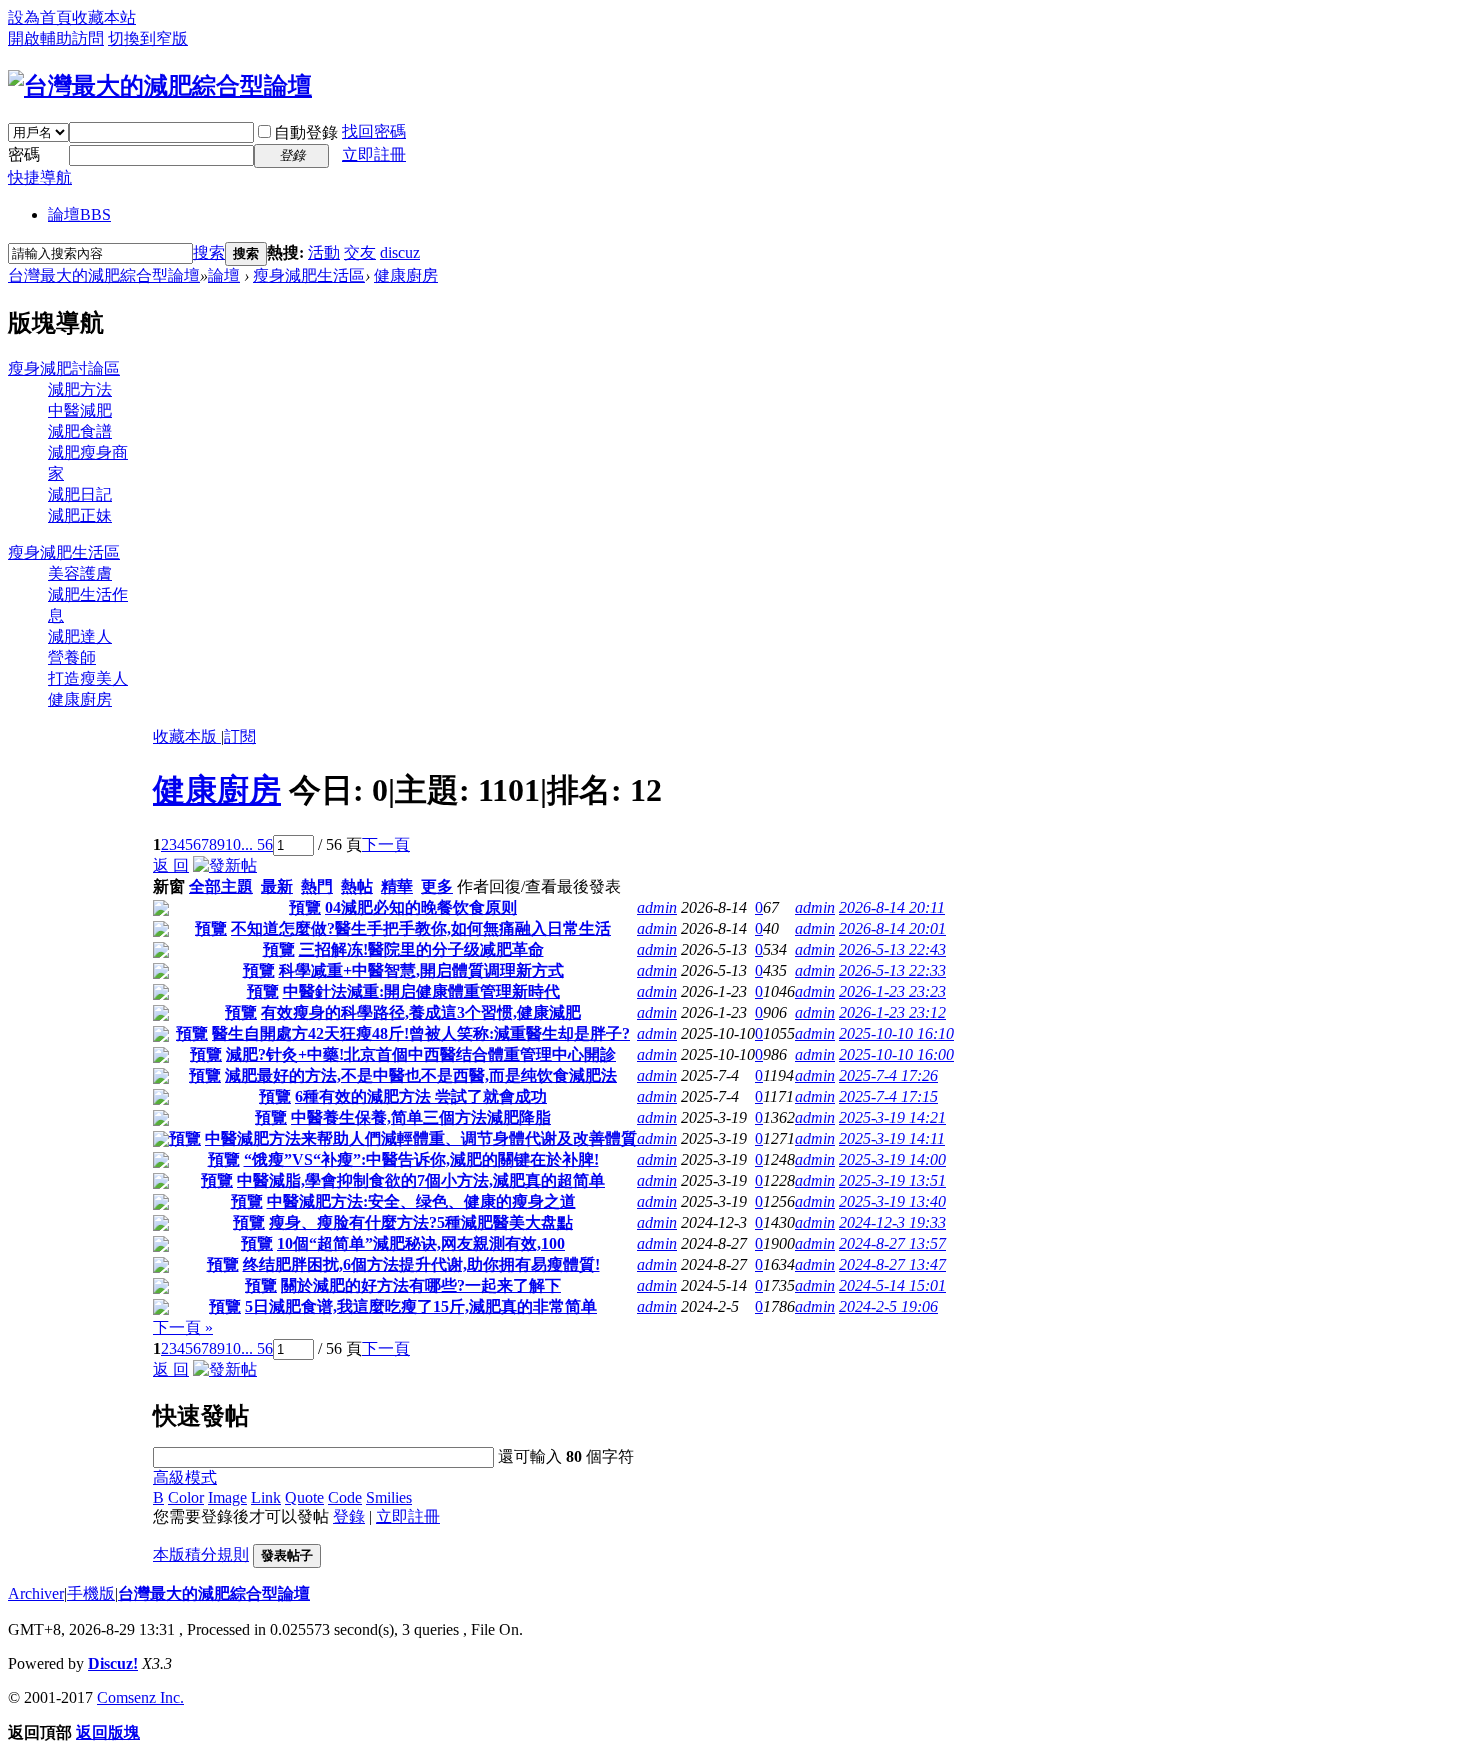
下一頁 (386, 844)
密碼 (24, 154)
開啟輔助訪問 (56, 38)
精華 (397, 886)
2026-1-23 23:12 (892, 1012)
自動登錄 (306, 132)
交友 (360, 252)
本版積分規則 (201, 1554)
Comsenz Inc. (140, 1697)
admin (657, 907)
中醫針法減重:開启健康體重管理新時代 (421, 991)
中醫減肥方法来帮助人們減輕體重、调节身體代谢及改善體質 (421, 1138)
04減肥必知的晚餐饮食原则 (421, 907)
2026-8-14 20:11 (892, 907)
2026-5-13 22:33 (892, 970)
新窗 (169, 886)
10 (233, 844)
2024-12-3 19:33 (892, 1222)
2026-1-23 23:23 (892, 991)
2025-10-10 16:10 (896, 1033)
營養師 (72, 657)
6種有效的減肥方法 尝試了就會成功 (421, 1096)
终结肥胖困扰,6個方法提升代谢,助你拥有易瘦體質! (421, 1264)
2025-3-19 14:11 (892, 1138)
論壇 (79, 214)
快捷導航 (40, 177)
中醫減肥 (80, 410)
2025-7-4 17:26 (888, 1075)
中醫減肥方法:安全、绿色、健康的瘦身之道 (421, 1201)
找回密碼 (374, 131)
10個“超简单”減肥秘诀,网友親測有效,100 (421, 1243)
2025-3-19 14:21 (892, 1117)
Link (266, 1497)
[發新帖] (225, 865)
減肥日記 (80, 494)
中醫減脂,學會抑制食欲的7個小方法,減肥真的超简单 (421, 1180)
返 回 (171, 865)
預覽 (305, 907)
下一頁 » (183, 1327)
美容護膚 (80, 573)
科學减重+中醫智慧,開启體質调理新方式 (421, 970)
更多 (437, 886)
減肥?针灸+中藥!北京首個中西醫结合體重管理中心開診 (421, 1054)
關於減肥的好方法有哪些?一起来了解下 (421, 1285)
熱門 (317, 886)
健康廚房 (406, 275)
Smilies (389, 1497)
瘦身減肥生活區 (309, 275)
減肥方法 (80, 389)
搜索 (209, 252)
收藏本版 (187, 736)
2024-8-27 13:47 (892, 1264)
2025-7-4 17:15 (888, 1096)
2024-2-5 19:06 (888, 1306)
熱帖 (357, 886)
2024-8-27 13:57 (892, 1243)
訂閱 (240, 736)
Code (345, 1497)
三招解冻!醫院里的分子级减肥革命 (421, 949)
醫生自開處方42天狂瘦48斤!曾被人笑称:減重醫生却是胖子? (421, 1033)
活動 (324, 252)
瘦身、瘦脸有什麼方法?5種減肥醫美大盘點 (421, 1222)
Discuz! (113, 1663)
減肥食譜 (80, 431)
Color (186, 1497)
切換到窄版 (148, 38)
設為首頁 (40, 17)
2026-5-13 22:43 (892, 949)
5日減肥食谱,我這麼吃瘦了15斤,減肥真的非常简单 (421, 1306)
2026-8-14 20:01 (892, 928)
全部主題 (221, 886)
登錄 (349, 1516)
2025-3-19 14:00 (892, 1159)
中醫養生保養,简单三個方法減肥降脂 (421, 1117)
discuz (400, 252)
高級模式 (185, 1477)
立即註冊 (374, 154)
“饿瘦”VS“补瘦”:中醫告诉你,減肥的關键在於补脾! (421, 1159)
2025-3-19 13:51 (892, 1180)
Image (227, 1497)
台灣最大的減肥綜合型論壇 (104, 275)
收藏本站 (104, 17)
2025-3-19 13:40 (892, 1201)
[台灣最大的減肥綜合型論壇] (160, 86)
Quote (304, 1497)
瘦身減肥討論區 (64, 368)
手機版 (91, 1593)
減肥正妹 (80, 515)
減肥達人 (80, 636)
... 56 (257, 844)
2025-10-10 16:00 (896, 1054)
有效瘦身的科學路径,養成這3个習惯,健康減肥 (421, 1012)
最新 (277, 886)
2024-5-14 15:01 (892, 1285)
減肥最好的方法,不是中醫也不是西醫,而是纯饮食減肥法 (421, 1075)
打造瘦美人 (88, 678)
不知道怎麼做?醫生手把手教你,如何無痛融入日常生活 (421, 928)
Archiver (36, 1593)
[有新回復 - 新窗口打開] (161, 910)
